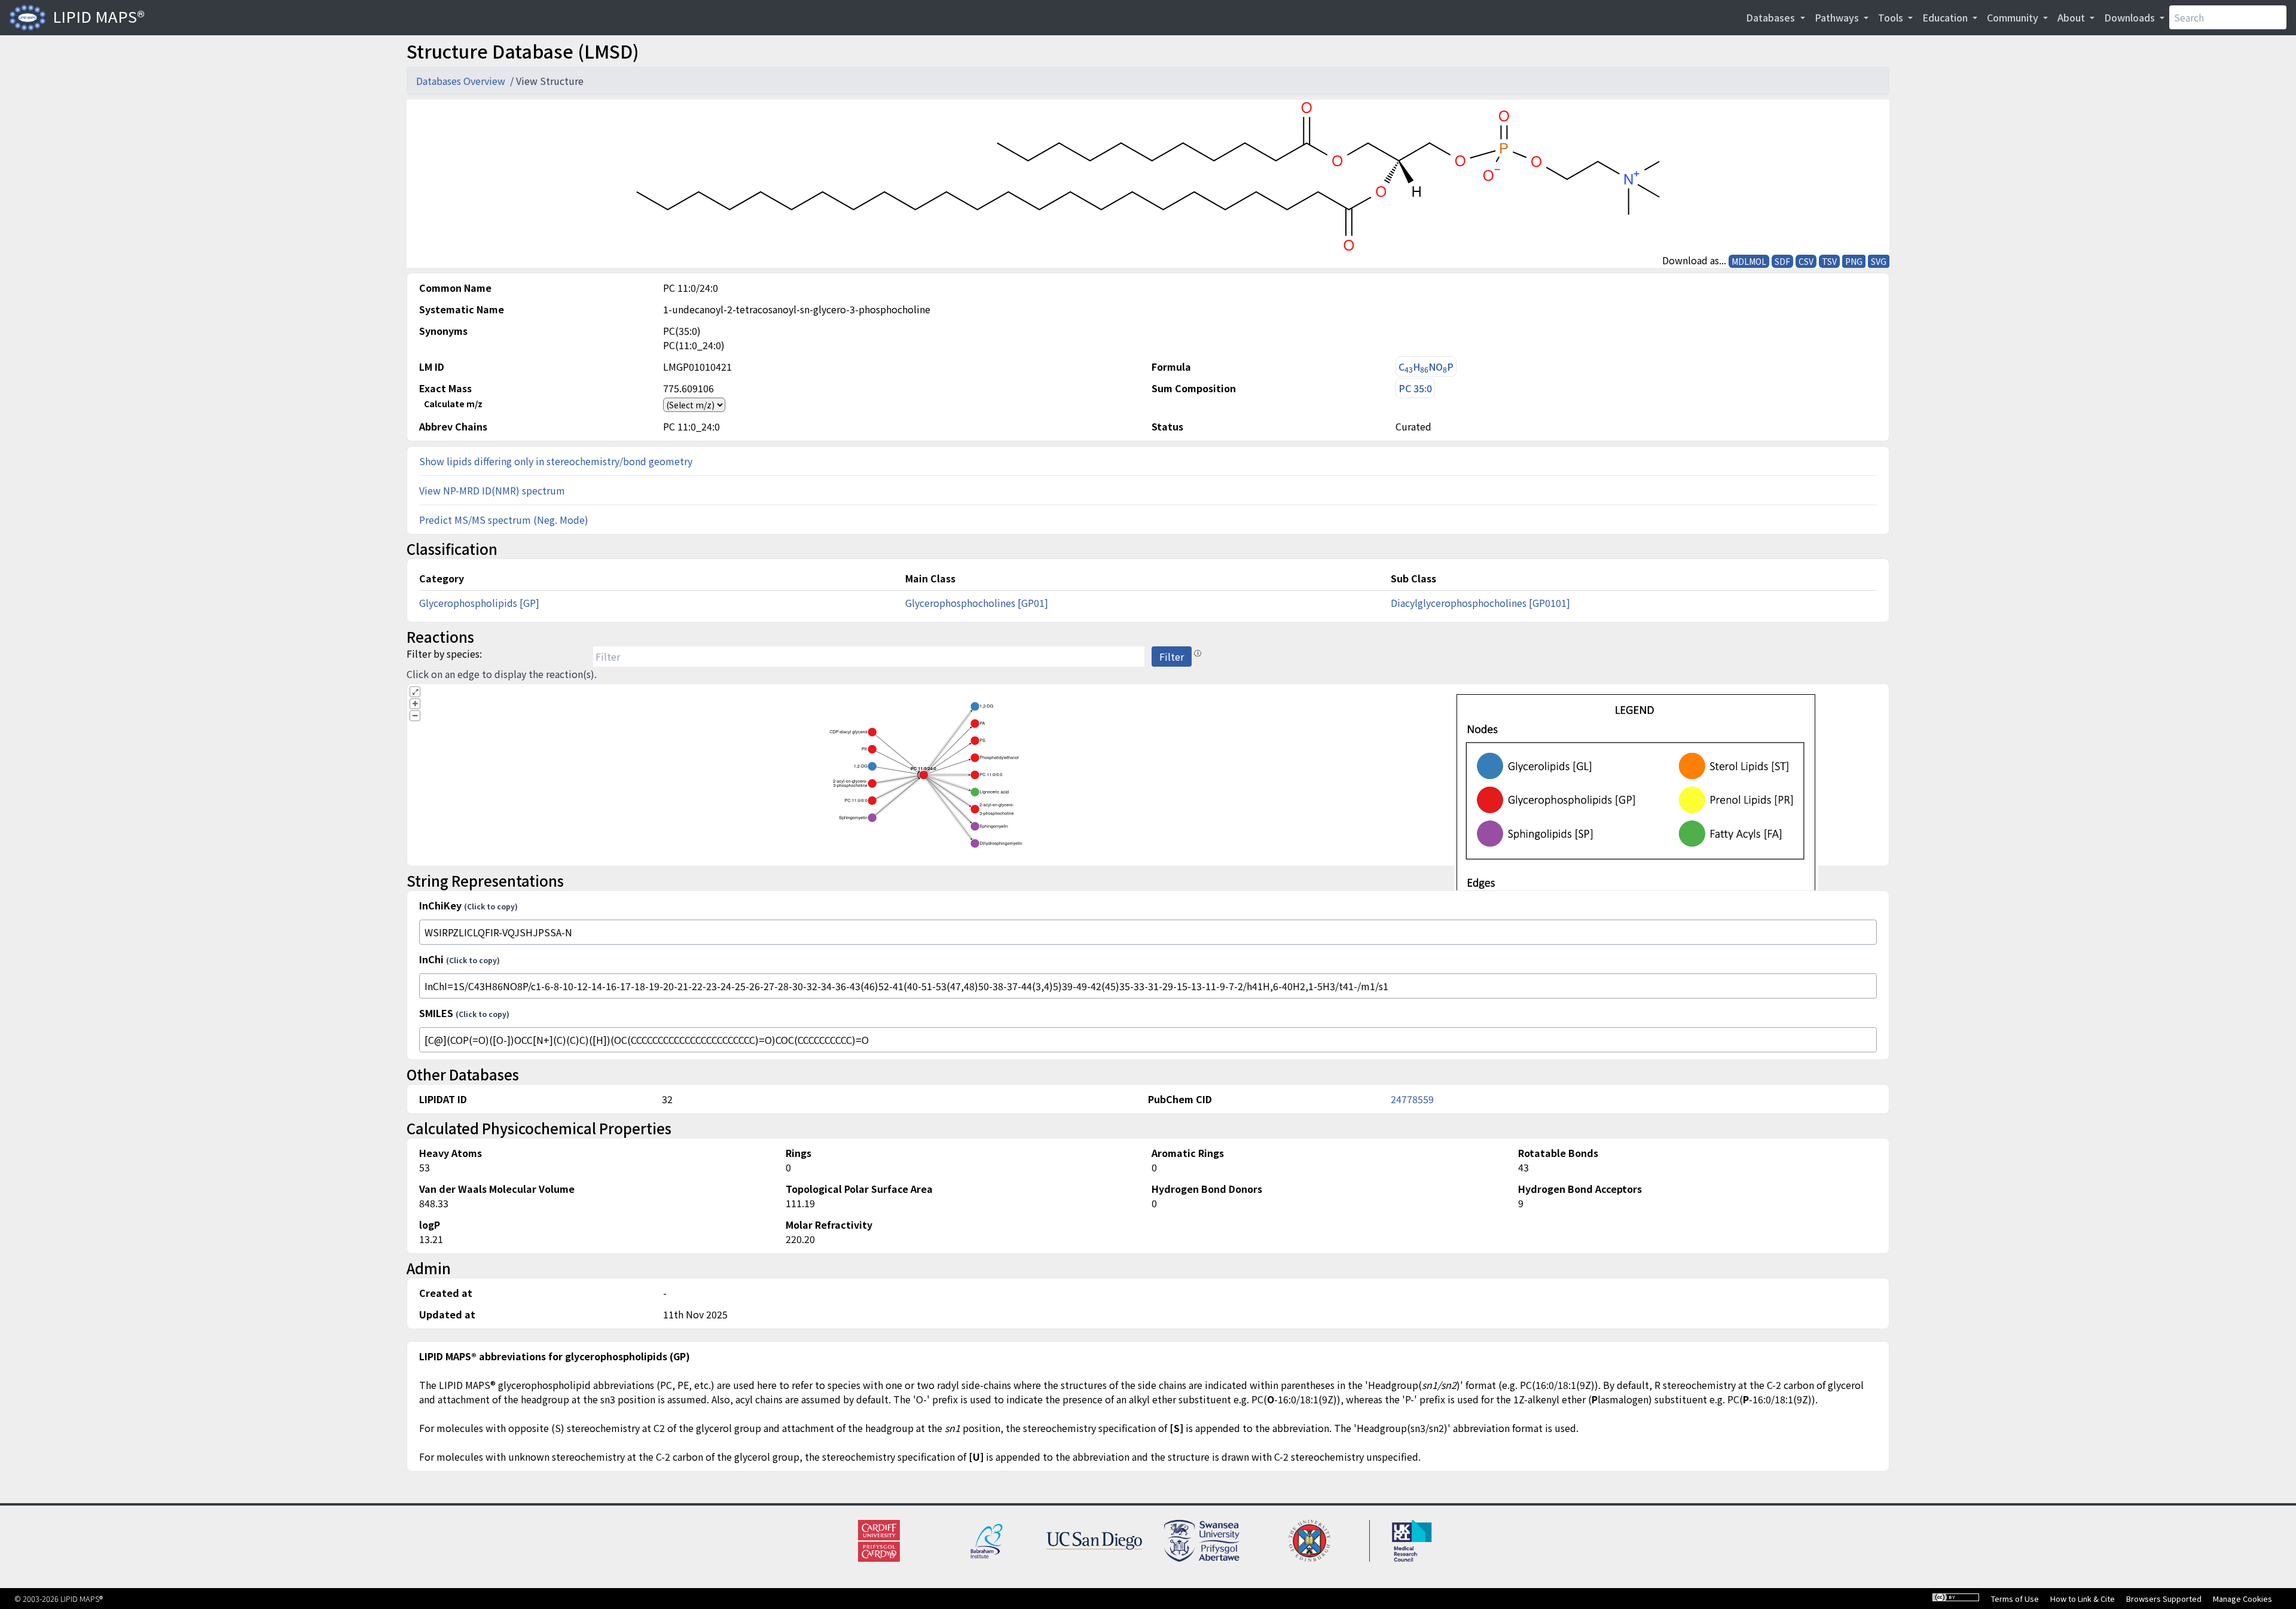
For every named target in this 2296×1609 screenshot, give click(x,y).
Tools (1892, 17)
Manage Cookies (2242, 1599)
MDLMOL (1749, 261)
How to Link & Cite (2083, 1599)
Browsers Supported (2164, 1599)
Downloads (2131, 17)
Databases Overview (462, 81)
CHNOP (1426, 367)
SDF (1782, 261)
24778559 (1412, 1099)
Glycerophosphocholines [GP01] (977, 603)
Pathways (1838, 17)
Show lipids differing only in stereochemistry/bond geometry (556, 461)
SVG (1879, 261)
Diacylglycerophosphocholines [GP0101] (1480, 603)
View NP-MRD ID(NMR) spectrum (492, 490)
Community (2014, 17)
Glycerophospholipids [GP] (479, 603)
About (2072, 17)
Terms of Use (2015, 1599)
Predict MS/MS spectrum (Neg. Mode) (504, 520)
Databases (1772, 17)
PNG (1854, 261)
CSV (1806, 261)
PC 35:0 (1415, 388)
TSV (1829, 261)
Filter (1172, 657)
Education (1946, 17)
